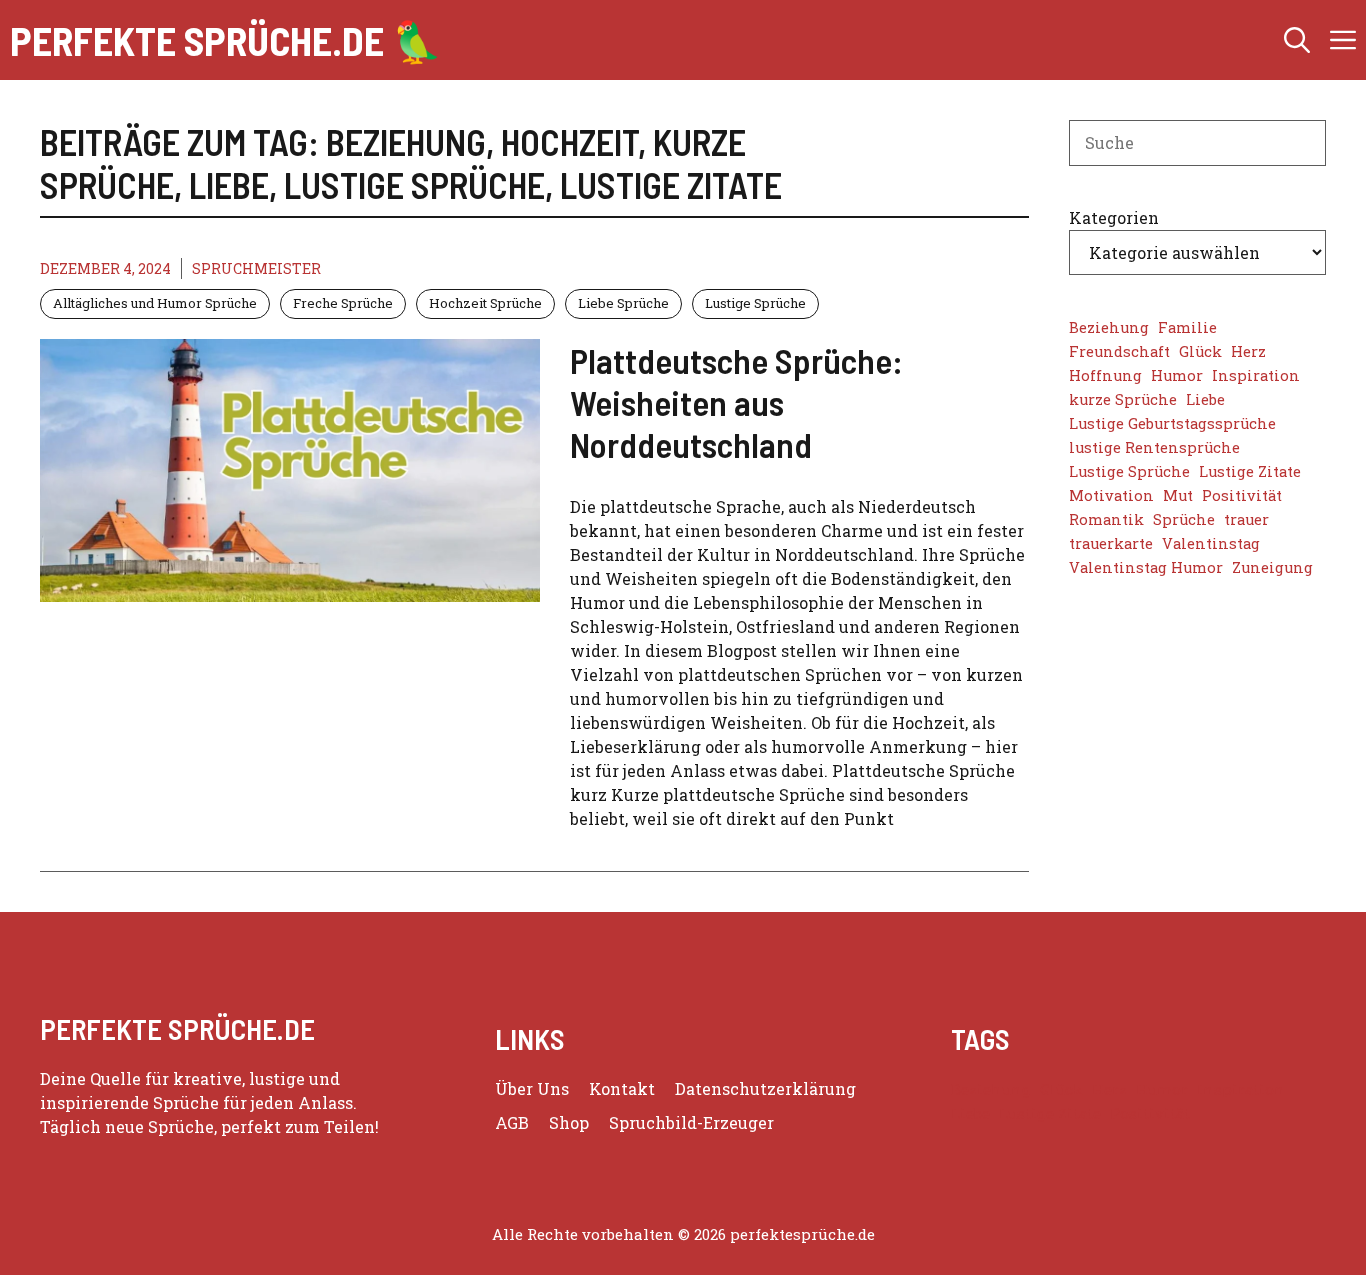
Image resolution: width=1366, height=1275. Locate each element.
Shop (569, 1122)
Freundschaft (1119, 351)
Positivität (1242, 495)
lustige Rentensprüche (1154, 447)
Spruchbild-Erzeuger (691, 1122)
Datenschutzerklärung (765, 1088)
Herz (1248, 351)
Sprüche (1184, 519)
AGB (512, 1122)
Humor (1177, 375)
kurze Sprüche (1123, 399)
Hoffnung (1105, 375)
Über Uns (532, 1088)
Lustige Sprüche (755, 303)
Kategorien (1114, 217)
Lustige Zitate (1250, 471)
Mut (1178, 495)
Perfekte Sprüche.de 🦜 (226, 40)
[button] (1297, 40)
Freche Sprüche (343, 303)
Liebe (1205, 399)
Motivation (1111, 495)
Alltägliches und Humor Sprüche (155, 303)
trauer (1246, 519)
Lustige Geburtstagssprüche (1172, 423)
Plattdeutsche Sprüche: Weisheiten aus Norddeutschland (736, 402)
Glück (1200, 351)
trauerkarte (1111, 543)
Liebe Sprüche (623, 303)
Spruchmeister (256, 268)
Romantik (1106, 519)
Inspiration (1256, 375)
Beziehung (1109, 327)
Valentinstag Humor (1146, 567)
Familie (1187, 327)
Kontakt (622, 1088)
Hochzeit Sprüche (485, 303)
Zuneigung (1272, 567)
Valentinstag (1211, 543)
